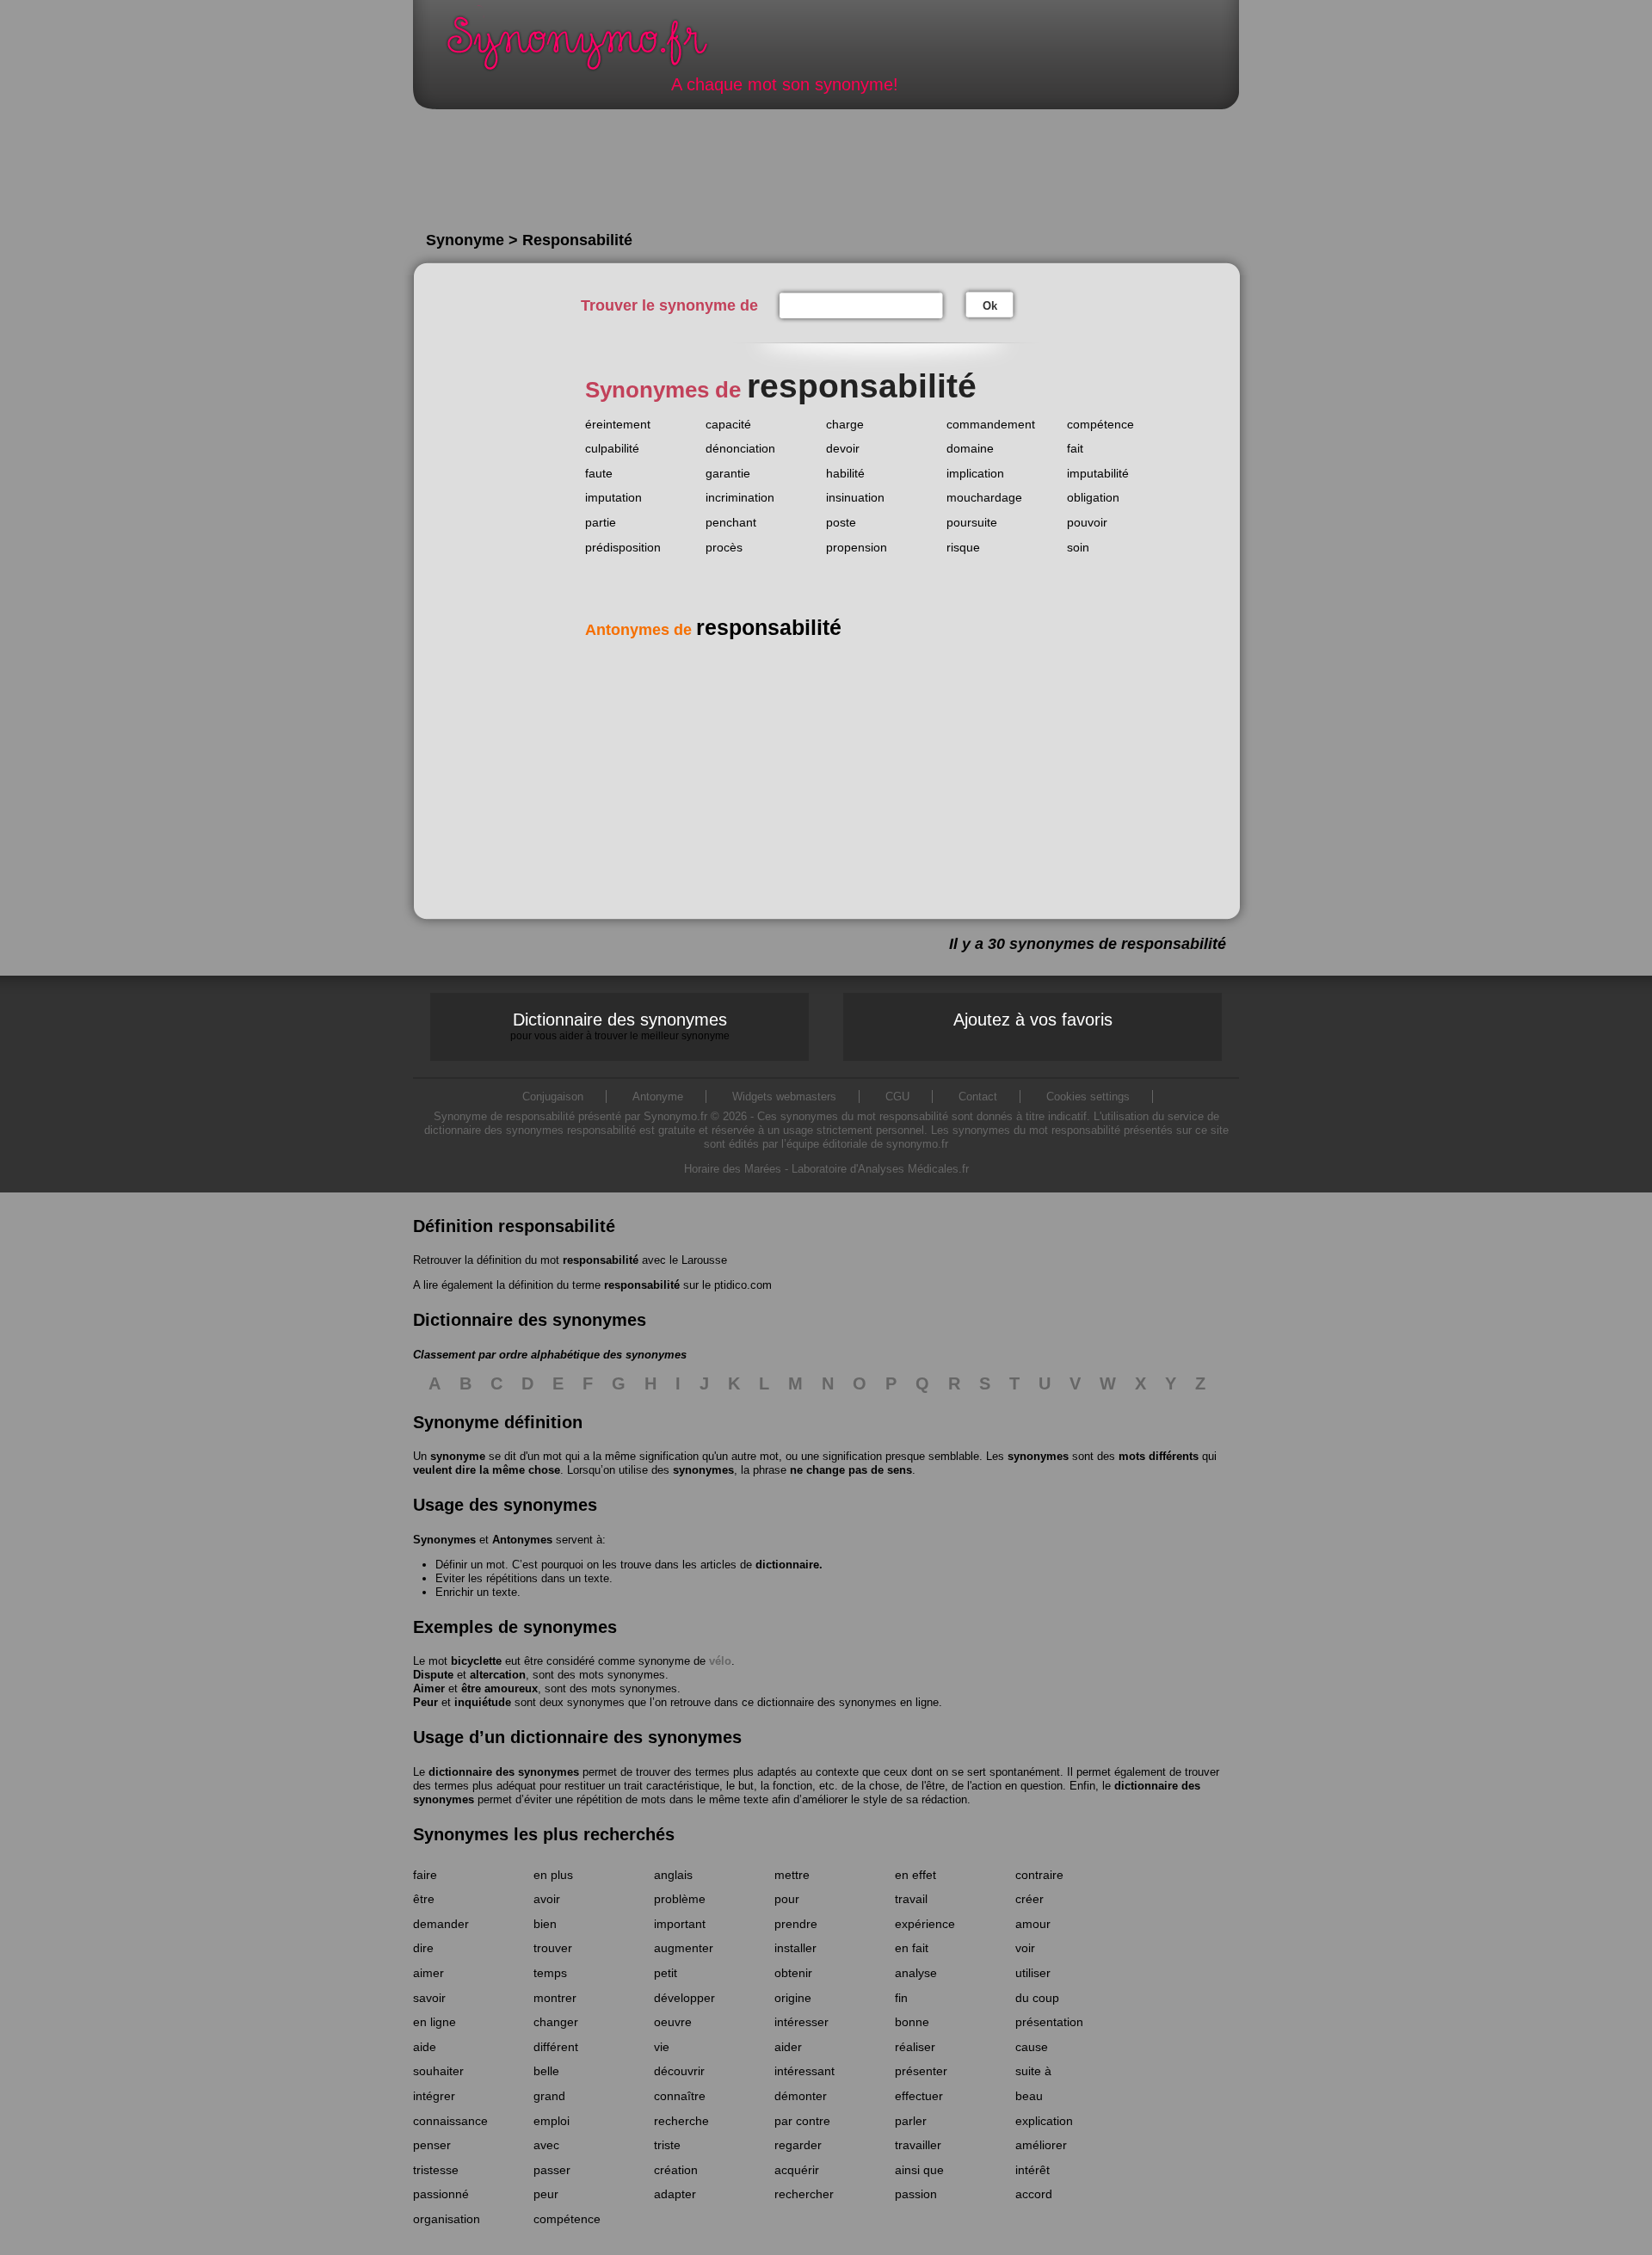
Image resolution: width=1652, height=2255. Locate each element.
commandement (991, 424)
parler (911, 2121)
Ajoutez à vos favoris (1033, 1020)
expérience (925, 1924)
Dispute (433, 1675)
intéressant (804, 2071)
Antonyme (658, 1097)
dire (423, 1948)
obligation (1093, 497)
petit (666, 1973)
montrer (555, 1998)
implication (975, 473)
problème (680, 1899)
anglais (673, 1875)
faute (599, 473)
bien (545, 1924)
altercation (498, 1675)
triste (667, 2145)
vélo (720, 1661)
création (676, 2170)
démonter (801, 2096)
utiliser (1033, 1973)
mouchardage (984, 497)
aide (425, 2047)
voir (1025, 1948)
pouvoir (1087, 522)
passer (552, 2170)
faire (425, 1875)
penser (432, 2145)
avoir (547, 1899)
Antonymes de (713, 630)
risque (963, 547)
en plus (553, 1875)
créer (1029, 1899)
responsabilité (601, 1260)
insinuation (855, 497)
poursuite (972, 522)
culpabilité (612, 448)
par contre (802, 2121)
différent (556, 2047)
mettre (792, 1875)
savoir (429, 1998)
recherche (681, 2121)
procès (724, 547)
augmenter (684, 1948)
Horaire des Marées (733, 1169)
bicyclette (476, 1661)
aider (788, 2047)
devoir (843, 448)
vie (662, 2047)
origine (793, 1998)
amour (1033, 1924)
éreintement (618, 424)
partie (601, 522)
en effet (915, 1875)
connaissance (450, 2121)
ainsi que (919, 2170)
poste (841, 522)
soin (1078, 547)
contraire (1039, 1875)
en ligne (435, 2022)
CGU (897, 1097)
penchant (731, 522)
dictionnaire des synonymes (504, 1772)
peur (546, 2194)
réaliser (915, 2047)
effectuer (919, 2096)
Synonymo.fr (589, 48)
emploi (552, 2121)
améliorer (1041, 2145)
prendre (796, 1924)
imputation (613, 497)
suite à (1033, 2071)
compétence (1100, 424)
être (424, 1899)
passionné (441, 2194)
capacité (728, 424)
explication (1044, 2121)
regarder (798, 2145)
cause (1032, 2047)
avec (546, 2145)
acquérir (797, 2170)
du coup (1037, 1998)
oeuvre (673, 2022)
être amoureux (499, 1688)
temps (550, 1973)
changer (556, 2022)
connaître (680, 2096)
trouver (553, 1948)
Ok (990, 306)
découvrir (679, 2071)
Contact (978, 1097)
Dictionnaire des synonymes (620, 1026)
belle (546, 2071)
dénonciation (740, 448)
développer (684, 1998)
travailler (918, 2145)
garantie (728, 473)
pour (787, 1899)
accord (1034, 2194)
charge (845, 424)
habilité (845, 473)
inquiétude (483, 1702)
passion (916, 2194)
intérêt (1032, 2170)
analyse (916, 1973)
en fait (912, 1948)
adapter (675, 2194)
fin (901, 1998)
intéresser (801, 2022)
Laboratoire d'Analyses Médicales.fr (880, 1169)
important (680, 1924)
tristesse (436, 2170)
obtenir (793, 1973)
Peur (425, 1702)
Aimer (429, 1688)
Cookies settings (1088, 1097)
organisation (447, 2219)
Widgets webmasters (784, 1097)
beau (1029, 2096)
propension (857, 547)
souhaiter (438, 2071)
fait (1075, 448)
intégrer (434, 2096)
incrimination (740, 497)
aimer (428, 1973)
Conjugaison (553, 1097)
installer (795, 1948)
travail (911, 1899)
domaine (970, 448)
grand (549, 2096)
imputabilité (1098, 473)
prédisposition (623, 547)
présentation (1049, 2022)
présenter (921, 2071)
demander (441, 1924)
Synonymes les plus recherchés (544, 1834)
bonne (912, 2022)
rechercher (804, 2194)
